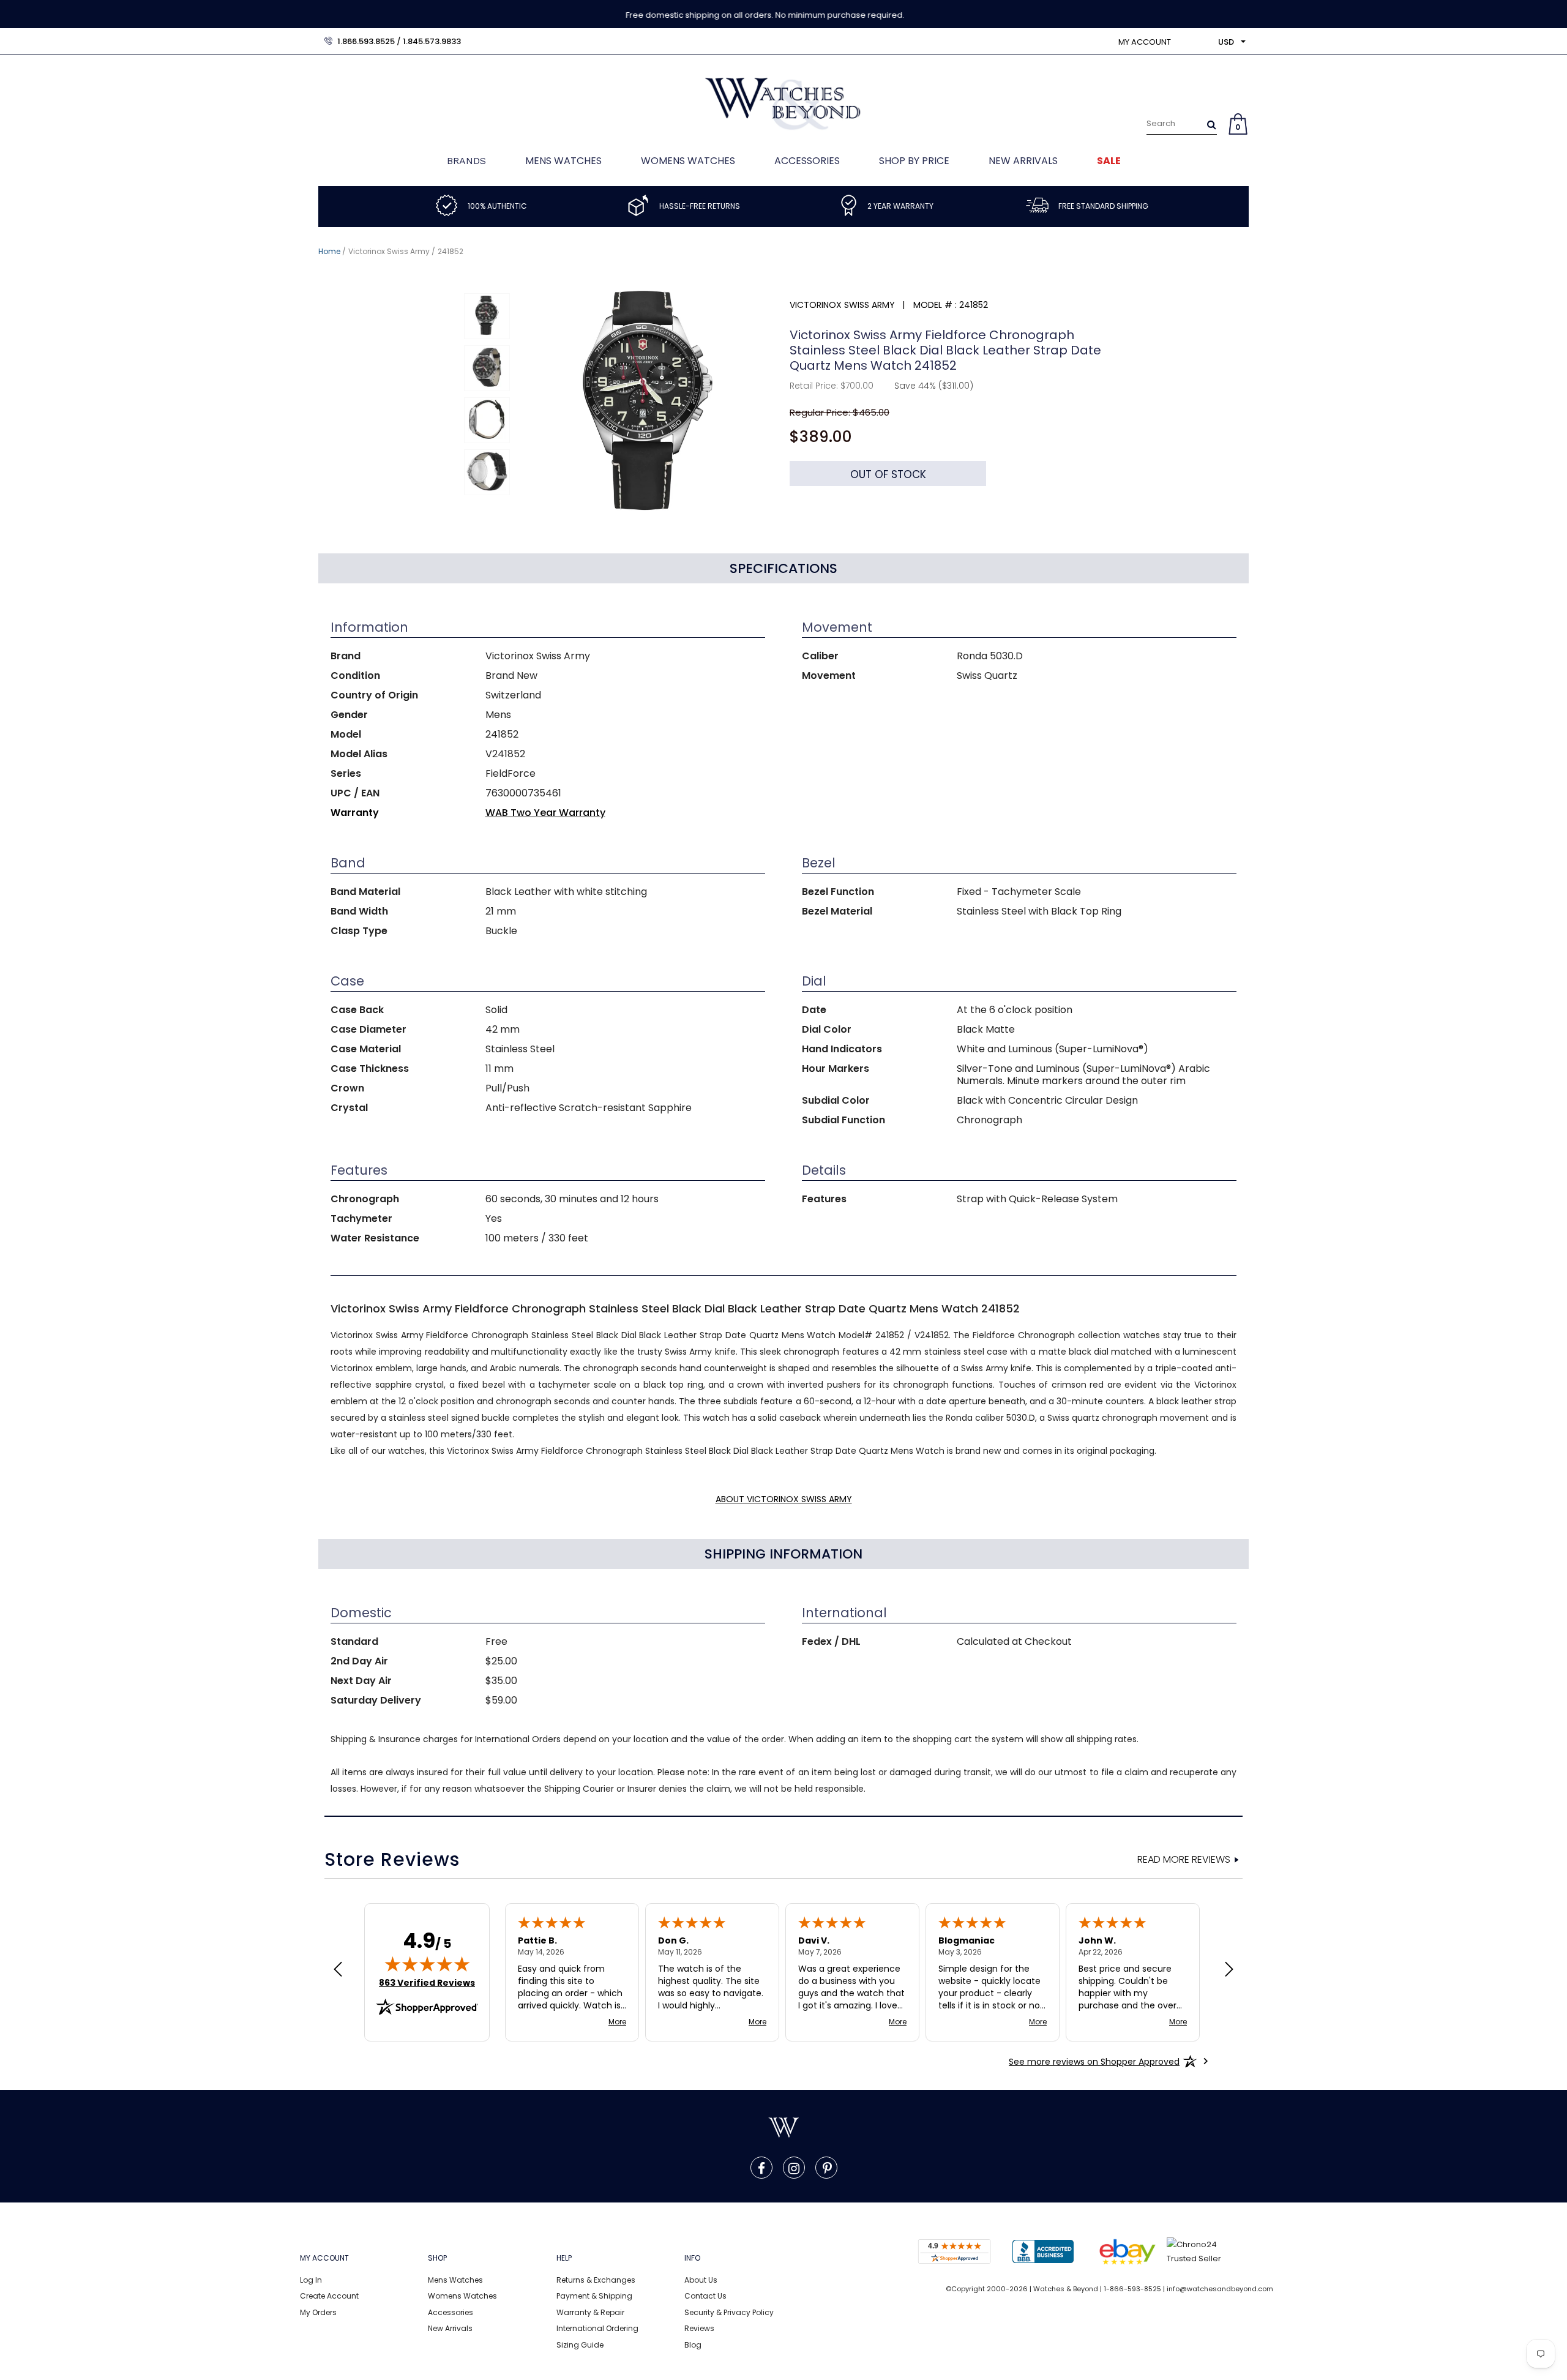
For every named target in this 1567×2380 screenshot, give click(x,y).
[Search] (1212, 124)
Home (329, 251)
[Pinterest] (827, 2168)
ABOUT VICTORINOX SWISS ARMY (784, 1499)
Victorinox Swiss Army (389, 251)
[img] (427, 1964)
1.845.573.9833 (432, 41)
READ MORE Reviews (1184, 1860)
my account (1145, 42)
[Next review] (1229, 1970)
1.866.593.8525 (366, 41)
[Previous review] (338, 1970)
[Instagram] (794, 2168)
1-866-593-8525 (1132, 2289)
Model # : (935, 305)
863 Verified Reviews (427, 1983)
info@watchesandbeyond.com (1220, 2289)
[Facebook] (761, 2168)
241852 (451, 251)
